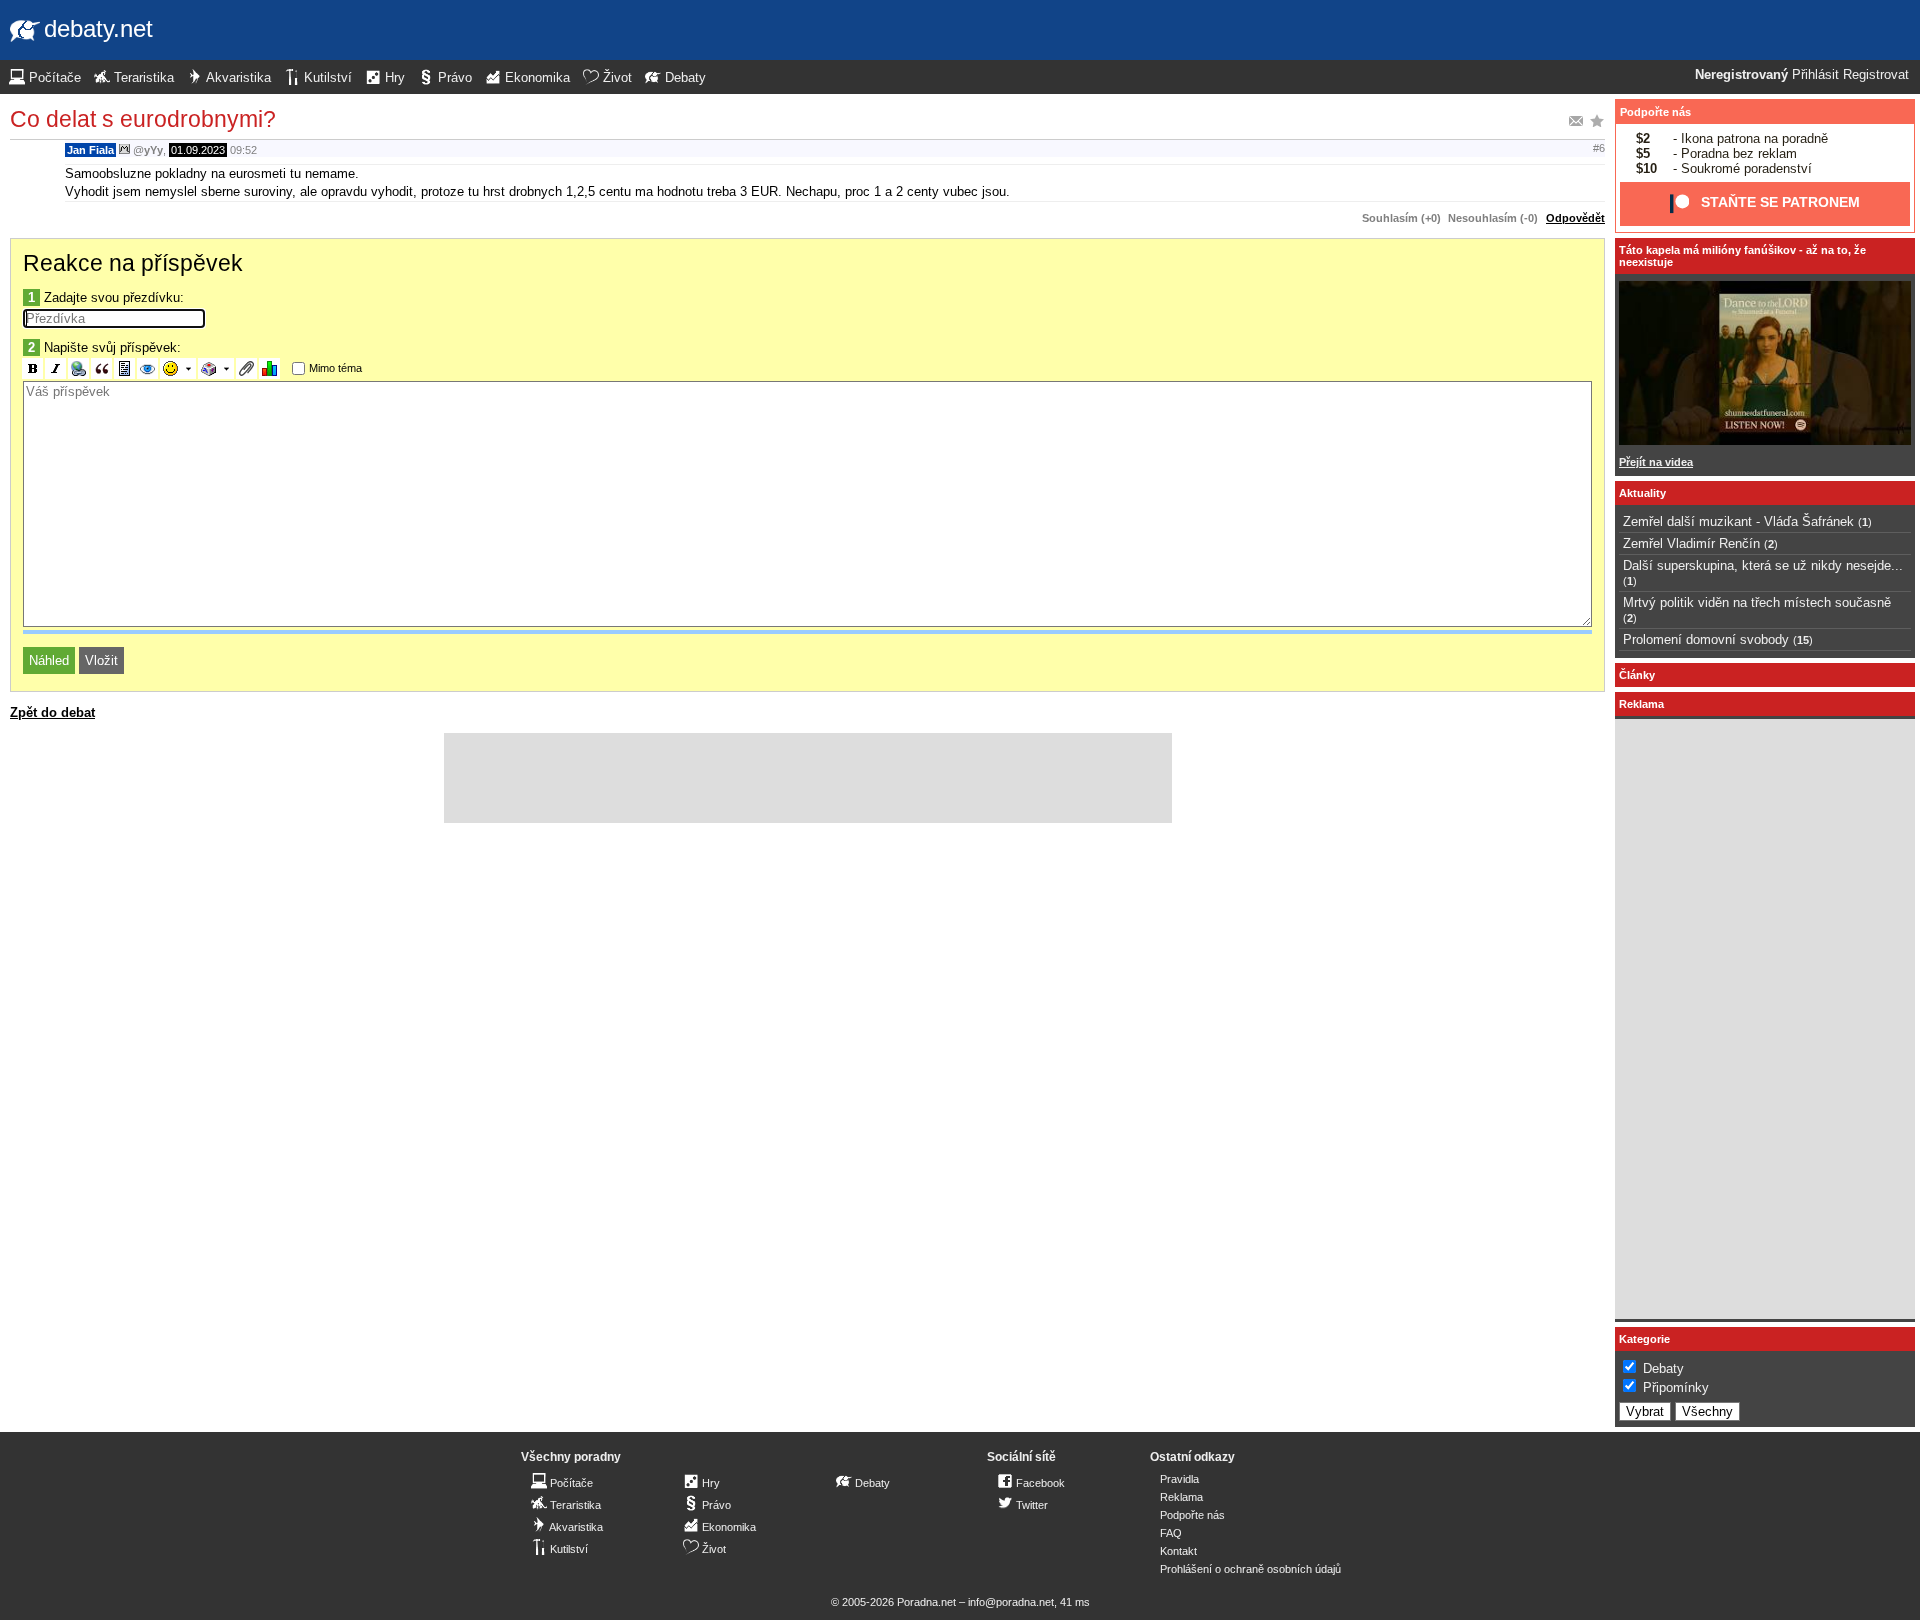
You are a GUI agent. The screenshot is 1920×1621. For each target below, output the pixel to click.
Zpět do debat (52, 712)
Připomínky (1676, 1387)
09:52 (243, 150)
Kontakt (1178, 1551)
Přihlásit (1815, 75)
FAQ (1171, 1533)
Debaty (1663, 1368)
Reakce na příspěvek (133, 263)
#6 (1599, 148)
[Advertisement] (808, 778)
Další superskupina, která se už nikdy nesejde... (1763, 565)
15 (1803, 640)
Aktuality (1642, 493)
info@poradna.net (1011, 1602)
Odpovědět (1575, 218)
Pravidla (1179, 1479)
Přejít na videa (1656, 462)
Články (1637, 675)
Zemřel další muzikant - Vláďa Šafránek (1738, 521)
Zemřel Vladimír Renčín (1691, 543)
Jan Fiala (90, 150)
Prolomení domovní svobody (1706, 639)
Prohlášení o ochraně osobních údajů (1250, 1569)
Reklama (1181, 1497)
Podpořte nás (1655, 112)
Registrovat (1876, 75)
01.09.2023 (198, 150)
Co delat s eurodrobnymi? (143, 119)
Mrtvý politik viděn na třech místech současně (1757, 602)
